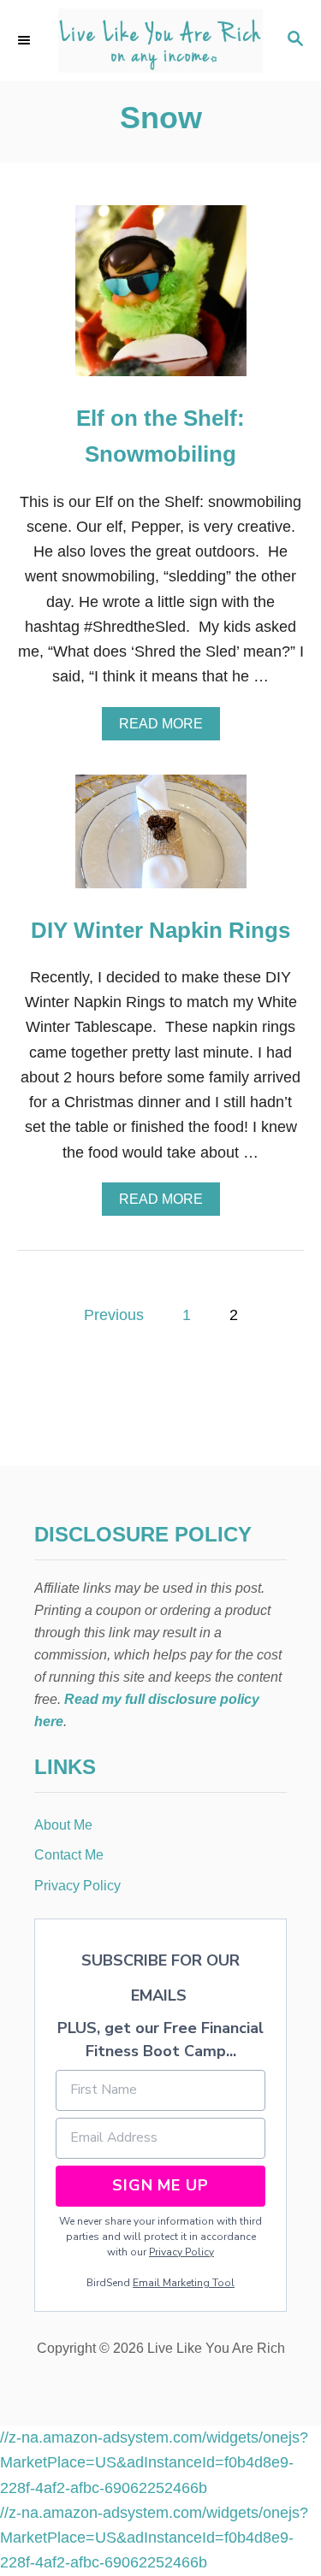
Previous (114, 1315)
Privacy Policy (181, 2252)
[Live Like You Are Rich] (160, 41)
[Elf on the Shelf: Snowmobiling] (161, 298)
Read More (167, 728)
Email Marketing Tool (184, 2283)
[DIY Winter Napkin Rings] (161, 839)
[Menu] (26, 40)
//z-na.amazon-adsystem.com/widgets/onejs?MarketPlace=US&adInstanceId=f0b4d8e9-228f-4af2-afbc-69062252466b (154, 2463)
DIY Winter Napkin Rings (160, 930)
